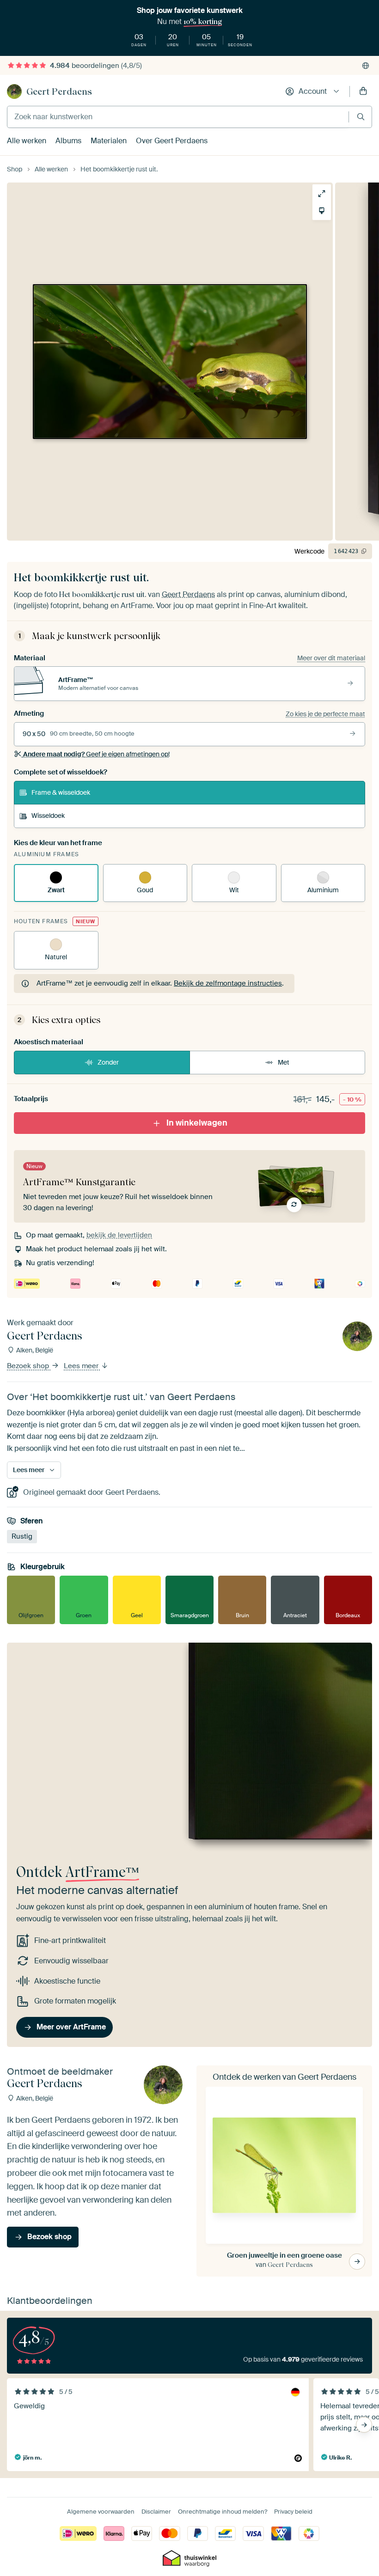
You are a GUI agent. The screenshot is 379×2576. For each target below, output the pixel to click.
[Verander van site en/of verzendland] (366, 66)
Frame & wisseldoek (61, 792)
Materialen (109, 141)
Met (284, 1062)
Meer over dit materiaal (331, 658)
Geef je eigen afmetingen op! (96, 754)
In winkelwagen (197, 1123)
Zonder (108, 1062)
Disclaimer (156, 2512)
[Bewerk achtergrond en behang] (322, 211)
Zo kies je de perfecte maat (325, 714)
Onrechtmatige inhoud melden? (223, 2512)
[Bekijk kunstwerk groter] (322, 194)
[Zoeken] (361, 117)
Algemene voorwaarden (101, 2512)
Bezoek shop (29, 1366)
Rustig (22, 1536)
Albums (68, 141)
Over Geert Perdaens (172, 141)
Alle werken (27, 141)
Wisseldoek (48, 816)
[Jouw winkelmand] (363, 91)
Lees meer (82, 1366)
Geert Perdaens (59, 91)
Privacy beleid (293, 2512)
